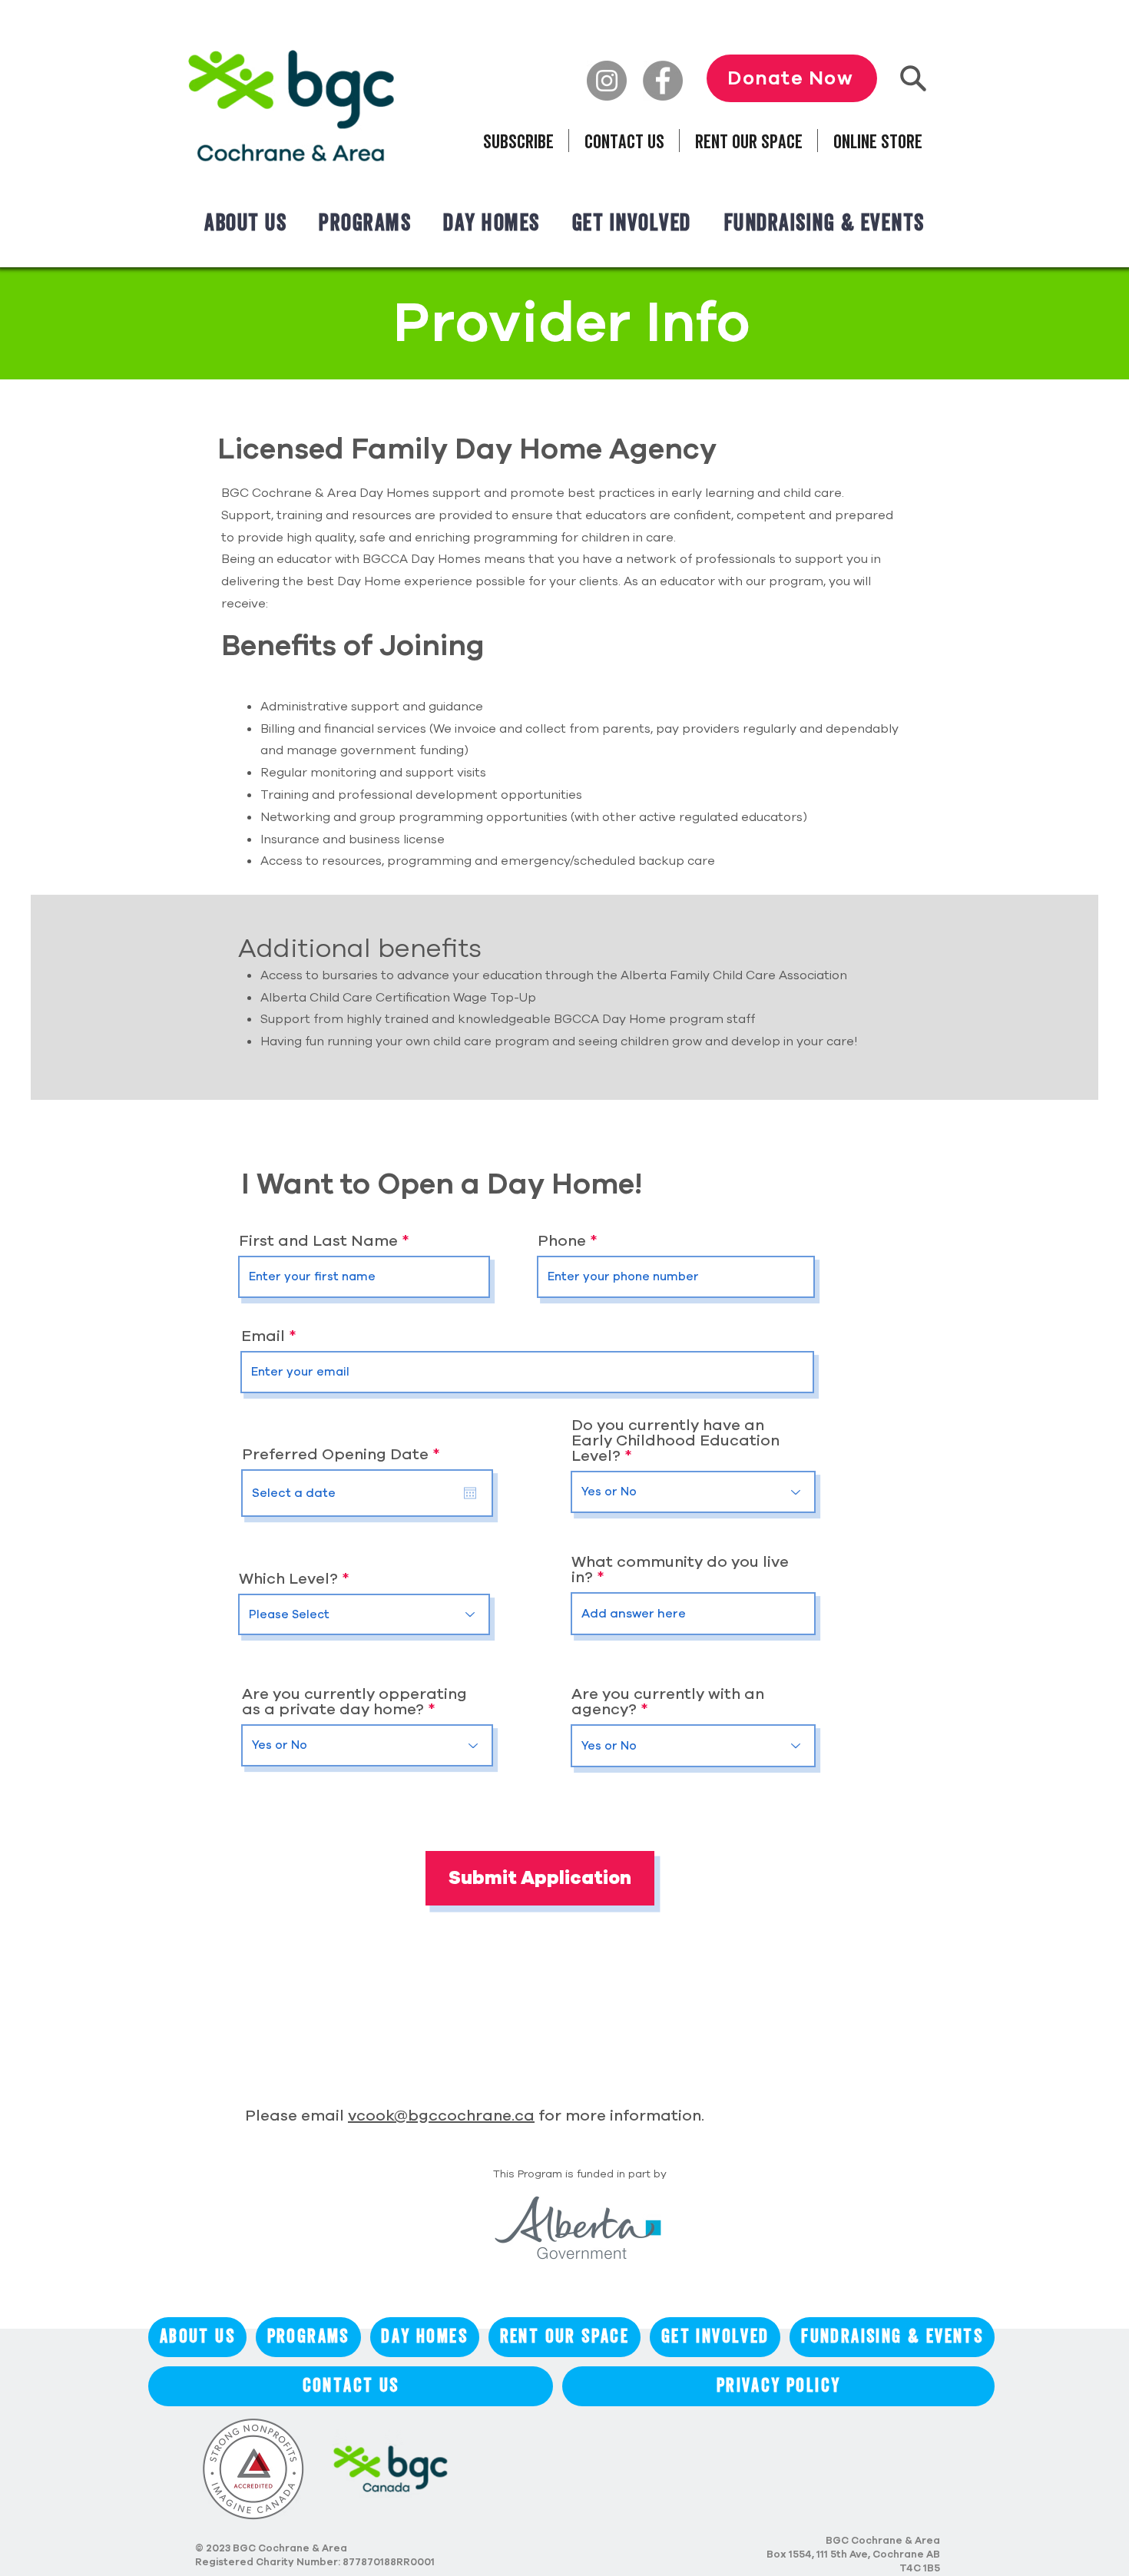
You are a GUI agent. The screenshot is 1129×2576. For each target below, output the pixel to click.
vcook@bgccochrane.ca (441, 2116)
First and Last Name (318, 1241)
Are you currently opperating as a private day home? (354, 1702)
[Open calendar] (470, 1493)
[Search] (913, 78)
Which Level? (288, 1579)
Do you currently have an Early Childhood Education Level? (675, 1441)
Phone (562, 1241)
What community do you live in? (680, 1570)
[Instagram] (607, 81)
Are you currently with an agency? (668, 1702)
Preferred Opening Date (346, 1455)
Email (263, 1336)
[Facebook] (663, 81)
